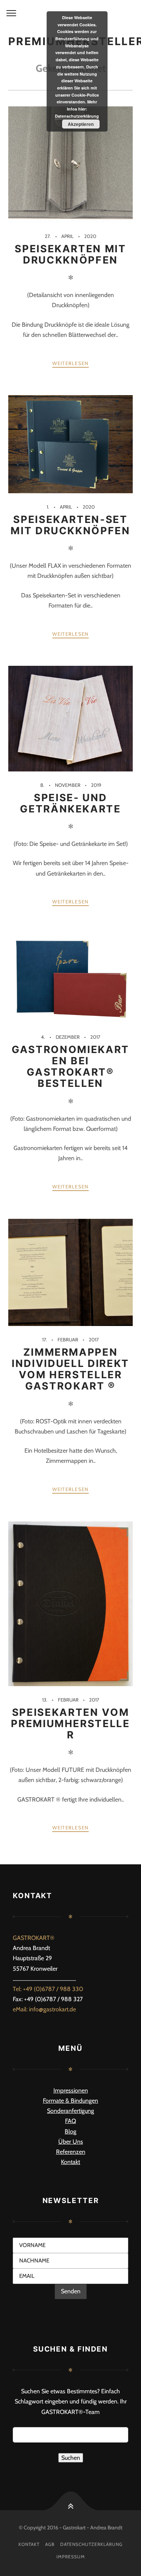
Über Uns (71, 2142)
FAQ (70, 2121)
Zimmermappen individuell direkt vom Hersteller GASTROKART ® (70, 1369)
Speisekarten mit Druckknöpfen (70, 254)
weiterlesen (70, 363)
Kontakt (70, 2162)
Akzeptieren (81, 124)
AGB (50, 2544)
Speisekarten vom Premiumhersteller (70, 1723)
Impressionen (71, 2090)
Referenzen (71, 2152)
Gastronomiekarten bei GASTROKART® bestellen (70, 1066)
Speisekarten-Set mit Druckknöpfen (70, 525)
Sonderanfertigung (70, 2111)
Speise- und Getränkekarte (70, 803)
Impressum (71, 2557)
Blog (70, 2131)
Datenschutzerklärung (91, 2544)
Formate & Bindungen (70, 2101)
